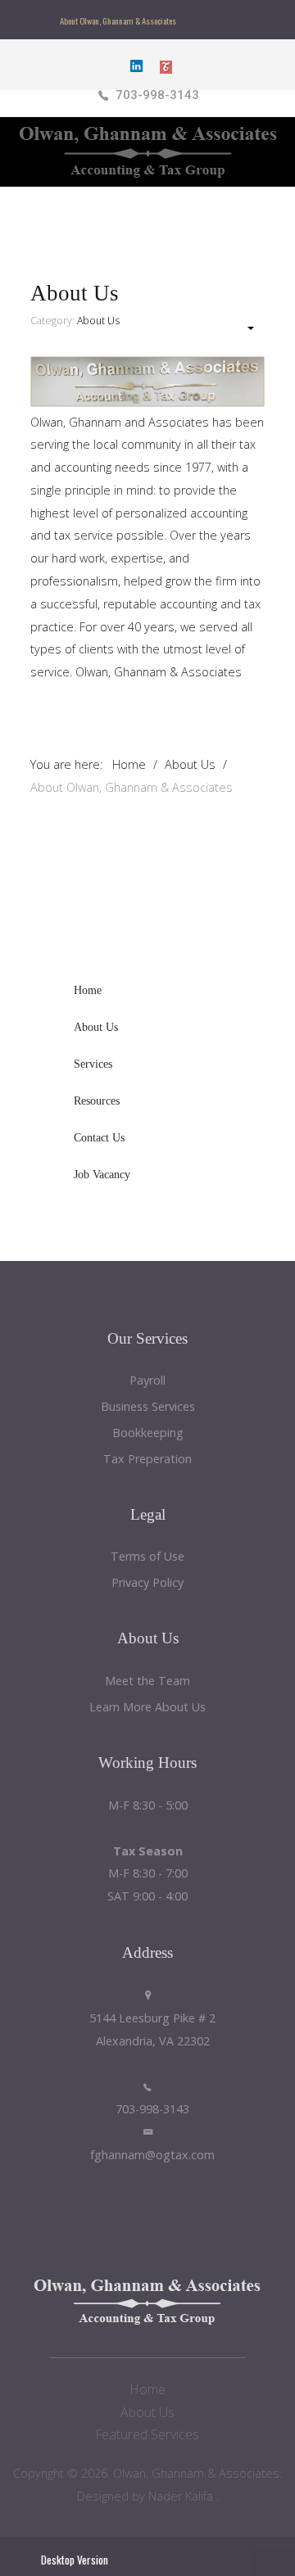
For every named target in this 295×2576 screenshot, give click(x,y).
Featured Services (147, 2434)
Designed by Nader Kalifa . (148, 2496)
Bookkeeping (148, 1433)
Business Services (148, 1407)
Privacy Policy (147, 1583)
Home (148, 2389)
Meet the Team (147, 1681)
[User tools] (243, 328)
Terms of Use (147, 1557)
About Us (98, 321)
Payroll (147, 1381)
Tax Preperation (147, 1460)
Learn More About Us (147, 1708)
